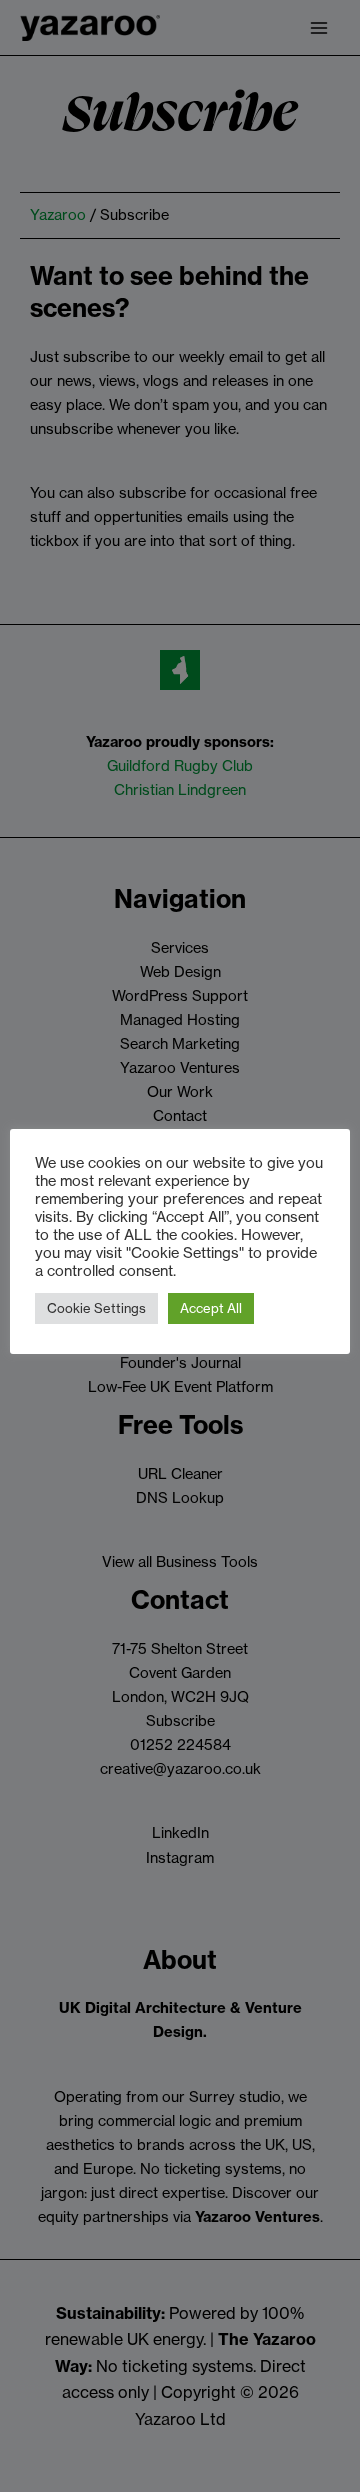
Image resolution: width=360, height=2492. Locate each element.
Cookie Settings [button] (96, 1308)
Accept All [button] (211, 1308)
